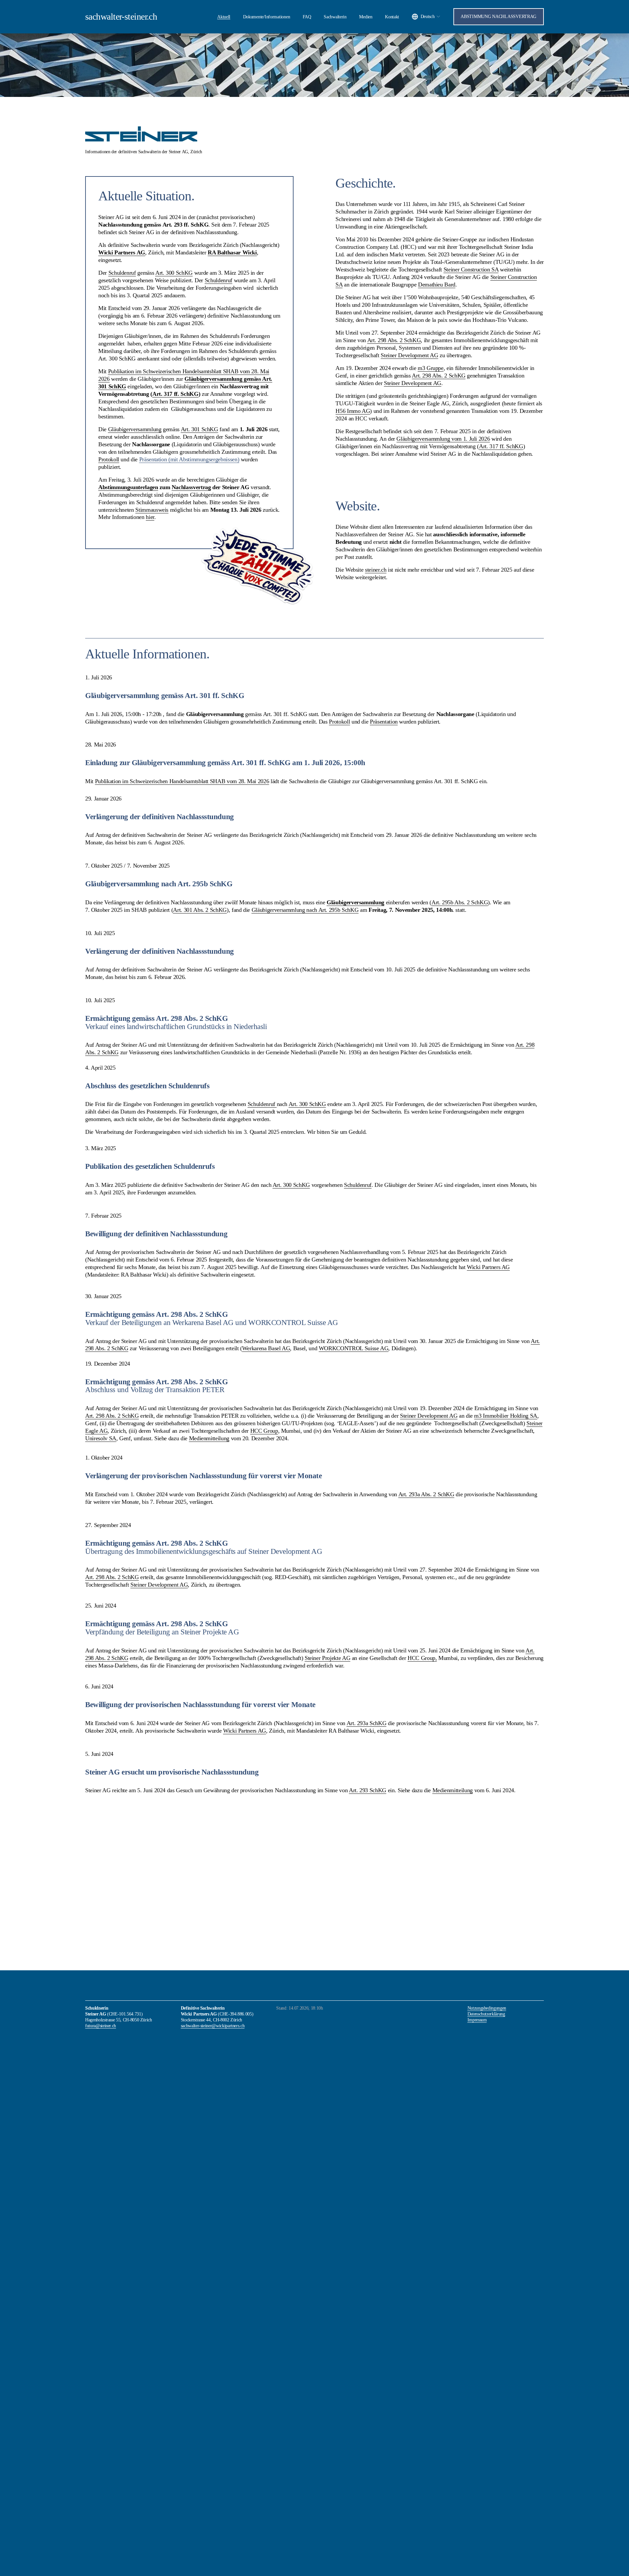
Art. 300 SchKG (307, 1104)
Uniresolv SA (101, 1438)
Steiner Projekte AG (327, 1658)
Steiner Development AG (409, 355)
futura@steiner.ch (101, 2026)
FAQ (307, 17)
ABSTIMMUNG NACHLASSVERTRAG (498, 17)
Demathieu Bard (437, 285)
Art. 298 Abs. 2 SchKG (394, 340)
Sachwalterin (335, 17)
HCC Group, (422, 1658)
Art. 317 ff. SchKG (501, 446)
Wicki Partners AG (488, 1267)
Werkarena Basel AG (266, 1348)
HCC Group (264, 1431)
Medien (366, 17)
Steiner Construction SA (471, 269)
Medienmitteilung (209, 1438)
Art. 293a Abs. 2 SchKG (426, 1494)
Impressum (477, 2020)
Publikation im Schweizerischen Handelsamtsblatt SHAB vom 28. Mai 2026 (182, 781)
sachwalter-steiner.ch (121, 17)
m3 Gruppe (431, 368)
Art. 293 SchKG (368, 1790)
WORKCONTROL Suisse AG (354, 1348)
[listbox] (426, 17)
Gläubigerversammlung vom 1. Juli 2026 (443, 439)
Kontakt (392, 17)
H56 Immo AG (353, 411)
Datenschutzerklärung (486, 2014)
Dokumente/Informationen (267, 17)
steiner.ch (376, 570)
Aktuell (224, 17)
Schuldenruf (262, 1104)
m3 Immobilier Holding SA (506, 1416)
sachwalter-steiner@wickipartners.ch (213, 2026)
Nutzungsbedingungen (487, 2008)
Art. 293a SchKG (367, 1723)
